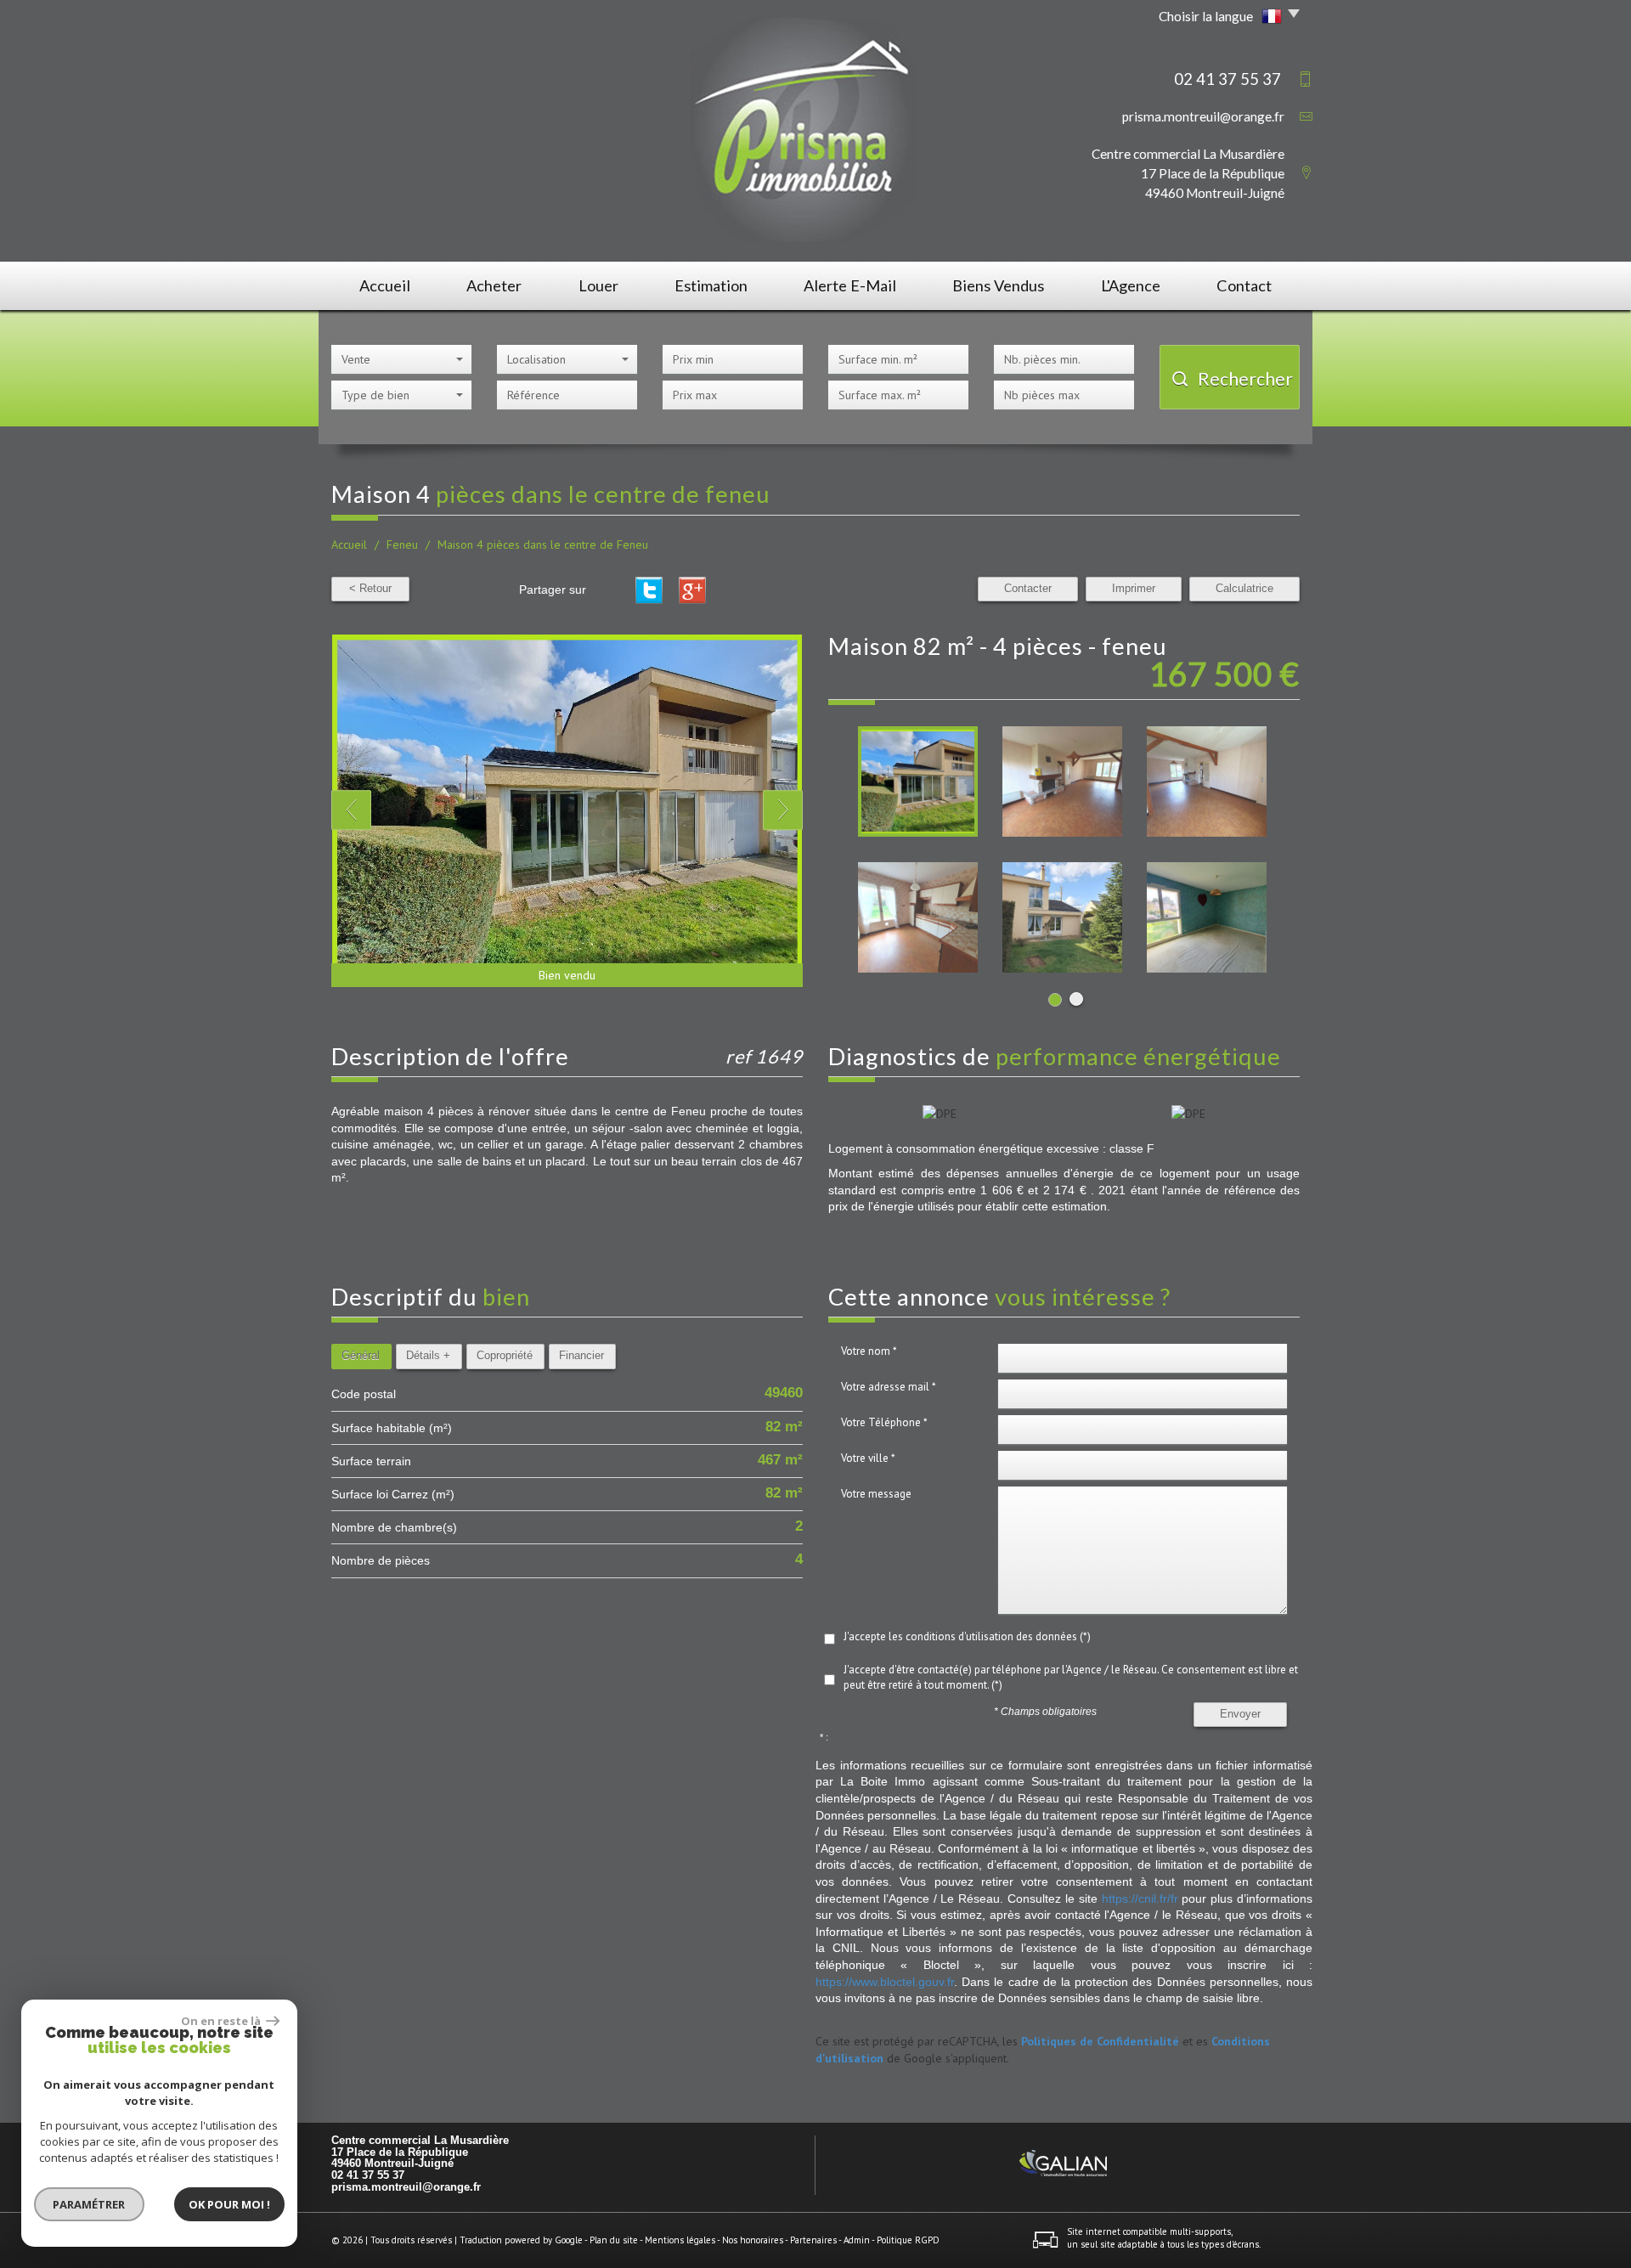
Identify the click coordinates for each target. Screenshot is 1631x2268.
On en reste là (222, 2021)
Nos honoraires (753, 2240)
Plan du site (614, 2240)
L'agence (1131, 285)
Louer (598, 285)
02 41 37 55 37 (368, 2175)
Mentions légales (680, 2240)
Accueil (385, 285)
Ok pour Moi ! (229, 2204)
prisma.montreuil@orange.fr (1203, 116)
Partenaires (813, 2240)
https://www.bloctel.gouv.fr (885, 1982)
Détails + (428, 1356)
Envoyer (1240, 1714)
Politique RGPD (908, 2240)
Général (361, 1356)
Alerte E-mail (850, 285)
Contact (1244, 285)
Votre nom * (869, 1351)
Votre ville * (868, 1458)
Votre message (876, 1494)
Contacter (1028, 589)
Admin (857, 2240)
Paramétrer (90, 2204)
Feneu (402, 544)
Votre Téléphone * (884, 1422)
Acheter (494, 285)
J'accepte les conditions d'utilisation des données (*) (967, 1636)
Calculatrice (1244, 589)
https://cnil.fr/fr (1140, 1898)
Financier (581, 1356)
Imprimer (1134, 589)
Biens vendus (998, 285)
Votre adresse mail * (889, 1387)
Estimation (711, 285)
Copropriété (505, 1356)
